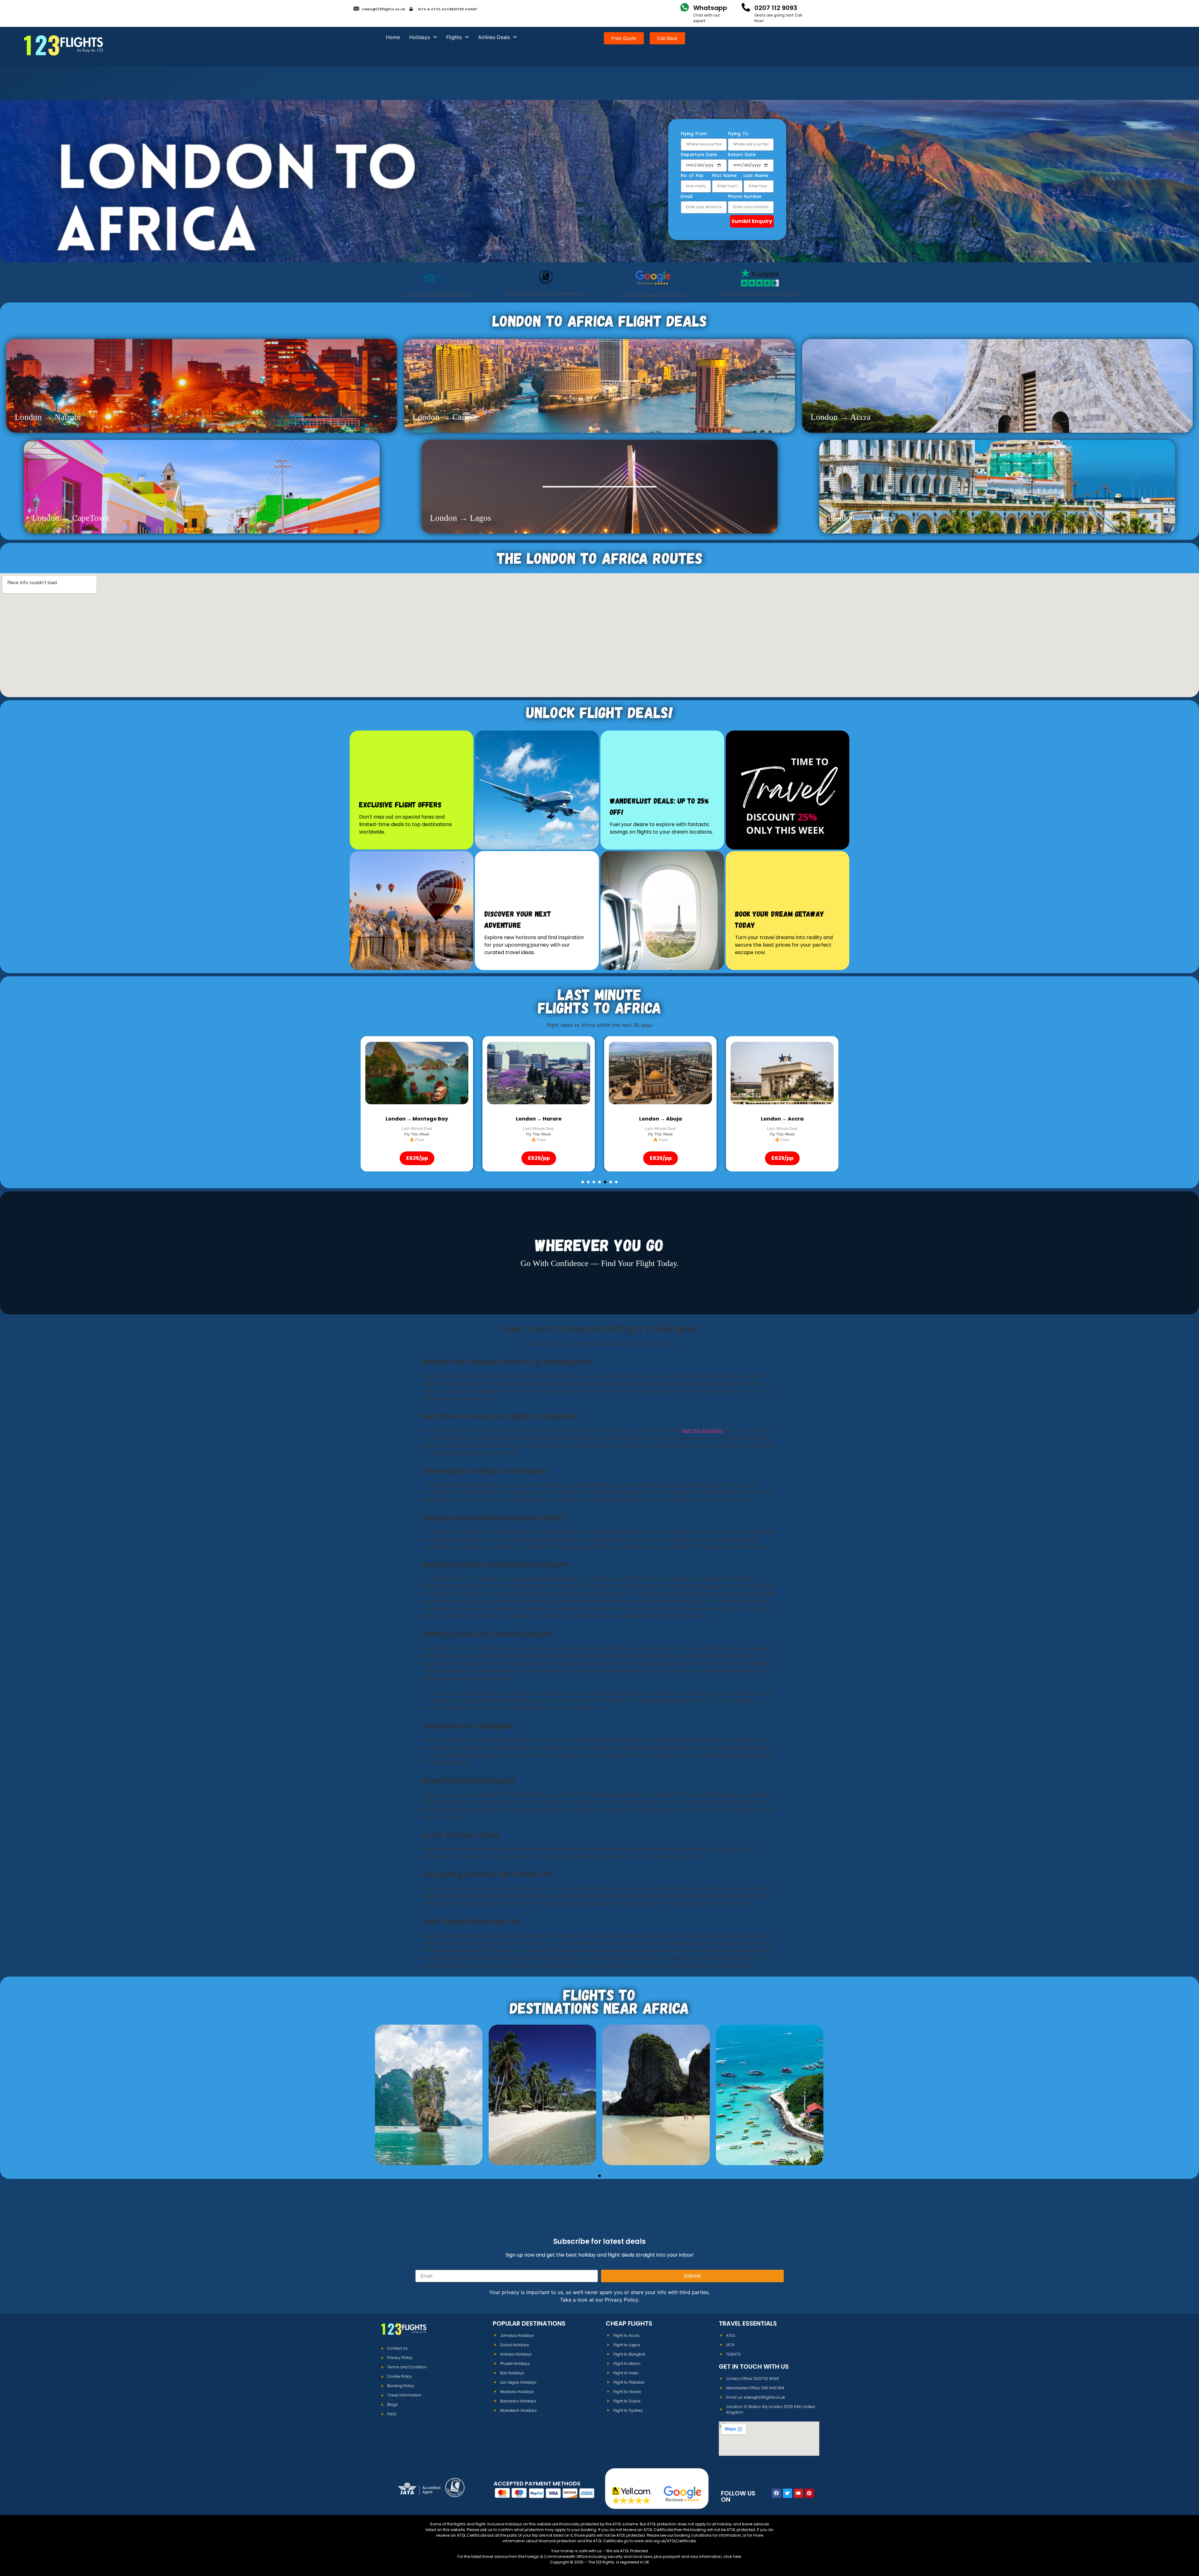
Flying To (738, 134)
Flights (454, 37)
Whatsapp (710, 8)
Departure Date (699, 155)
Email (687, 197)
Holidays (420, 37)
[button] (583, 1182)
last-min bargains (702, 1430)
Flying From (694, 134)
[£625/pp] (417, 1073)
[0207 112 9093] (746, 7)
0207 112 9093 (776, 8)
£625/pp (417, 1158)
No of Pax (692, 176)
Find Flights (429, 2114)
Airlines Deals (494, 37)
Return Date (742, 155)
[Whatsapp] (685, 7)
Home (393, 37)
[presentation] (375, 1073)
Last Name (756, 176)
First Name (724, 176)
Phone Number (745, 197)
